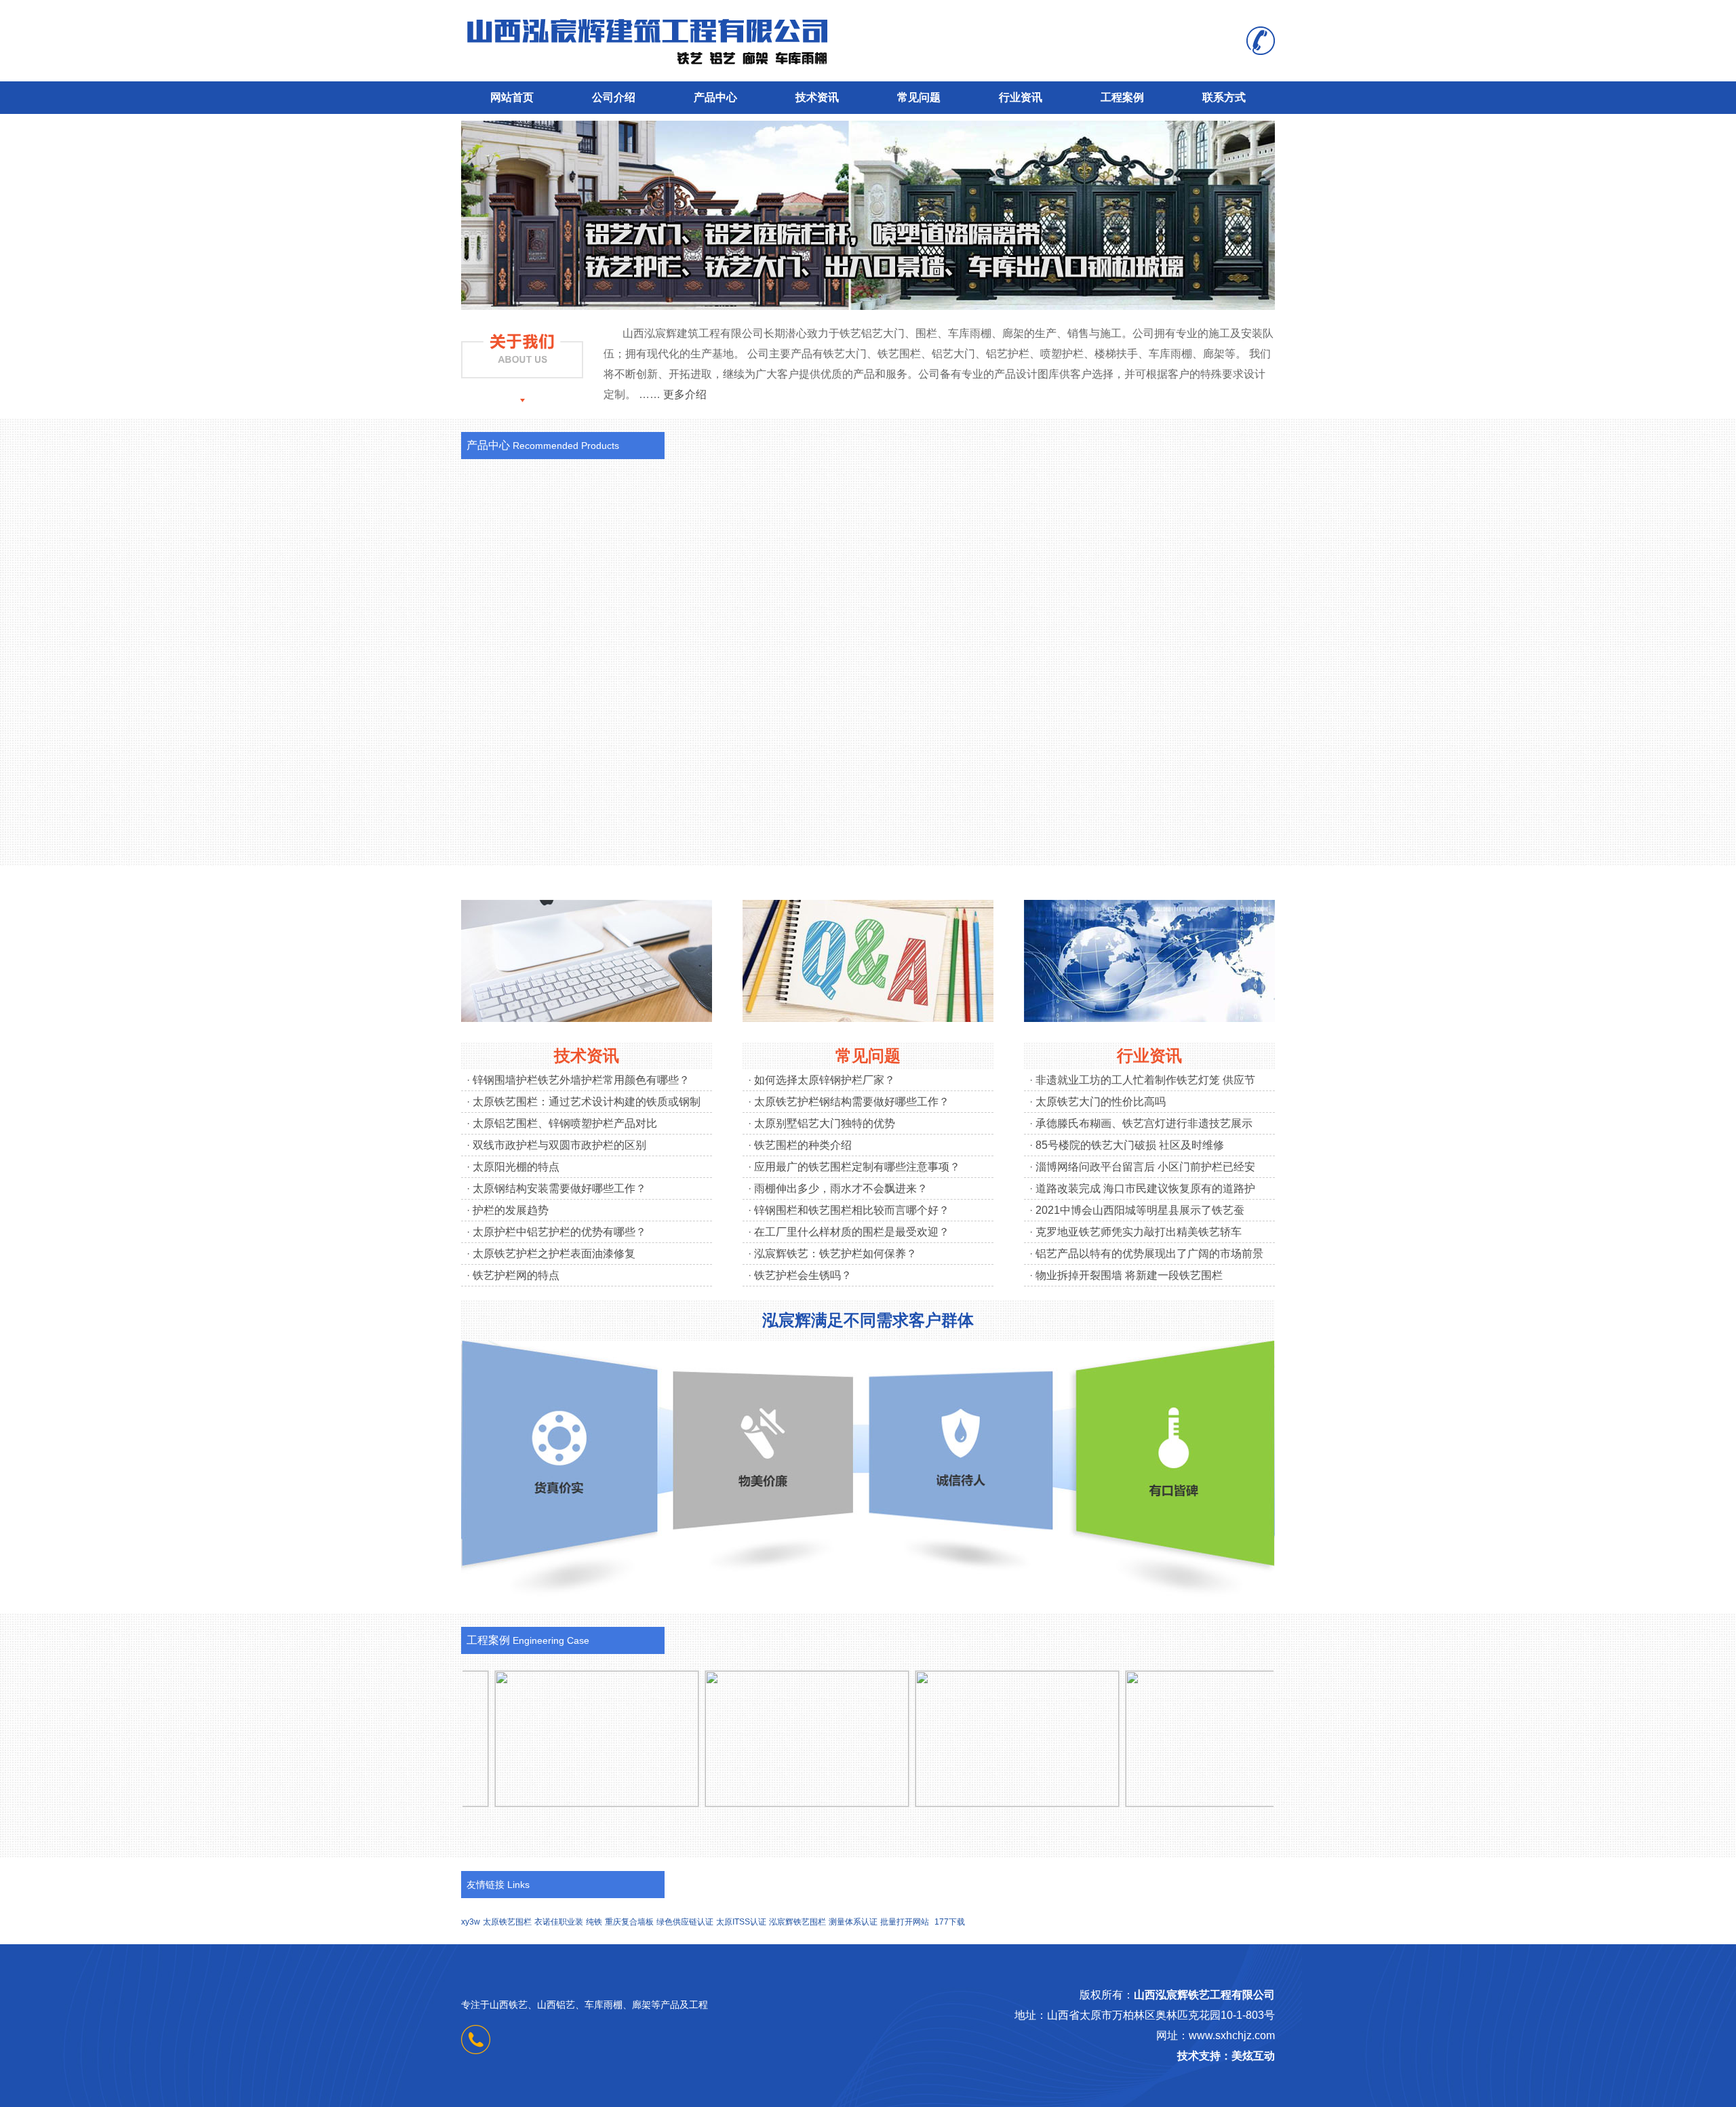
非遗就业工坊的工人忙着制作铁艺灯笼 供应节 (1145, 1080)
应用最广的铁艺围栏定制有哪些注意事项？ (857, 1167)
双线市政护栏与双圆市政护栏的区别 (559, 1145)
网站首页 (512, 97)
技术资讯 (817, 97)
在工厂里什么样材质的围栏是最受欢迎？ (852, 1232)
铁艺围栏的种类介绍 (803, 1145)
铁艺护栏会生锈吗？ (803, 1275)
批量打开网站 (905, 1922)
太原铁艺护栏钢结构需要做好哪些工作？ (852, 1102)
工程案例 (1122, 97)
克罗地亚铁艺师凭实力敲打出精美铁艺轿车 (1139, 1232)
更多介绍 (685, 394)
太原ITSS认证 (741, 1922)
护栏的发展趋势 (511, 1210)
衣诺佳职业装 (559, 1922)
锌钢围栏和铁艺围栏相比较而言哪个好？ (852, 1210)
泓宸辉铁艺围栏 (797, 1922)
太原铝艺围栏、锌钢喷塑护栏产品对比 (565, 1123)
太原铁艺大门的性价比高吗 (1101, 1102)
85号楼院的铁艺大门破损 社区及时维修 (1130, 1145)
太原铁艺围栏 (507, 1922)
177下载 (950, 1922)
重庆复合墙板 (629, 1922)
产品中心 (715, 97)
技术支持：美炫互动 (1226, 2056)
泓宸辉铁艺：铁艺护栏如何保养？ (835, 1254)
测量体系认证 (853, 1922)
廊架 (642, 2005)
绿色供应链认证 (685, 1922)
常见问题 (919, 97)
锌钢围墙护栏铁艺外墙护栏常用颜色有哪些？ (581, 1080)
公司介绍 (614, 97)
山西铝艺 (556, 2005)
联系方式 (1224, 97)
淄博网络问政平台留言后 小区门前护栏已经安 (1145, 1167)
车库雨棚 (604, 2005)
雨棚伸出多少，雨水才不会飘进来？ (841, 1188)
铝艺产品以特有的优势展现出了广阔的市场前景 (1149, 1254)
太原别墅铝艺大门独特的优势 (825, 1123)
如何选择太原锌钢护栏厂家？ (825, 1080)
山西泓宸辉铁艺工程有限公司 (1204, 1995)
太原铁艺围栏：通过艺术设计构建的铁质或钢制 (587, 1102)
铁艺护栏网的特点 (516, 1275)
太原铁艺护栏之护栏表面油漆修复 (554, 1254)
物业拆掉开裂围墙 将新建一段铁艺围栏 (1129, 1275)
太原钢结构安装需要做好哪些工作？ (559, 1188)
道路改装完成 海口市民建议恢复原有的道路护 (1145, 1188)
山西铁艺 (509, 2005)
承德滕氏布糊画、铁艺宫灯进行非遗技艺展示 (1144, 1123)
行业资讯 (1021, 97)
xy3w (471, 1922)
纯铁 (594, 1922)
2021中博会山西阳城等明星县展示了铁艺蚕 (1140, 1210)
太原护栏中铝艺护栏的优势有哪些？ (559, 1232)
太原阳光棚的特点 (516, 1167)
